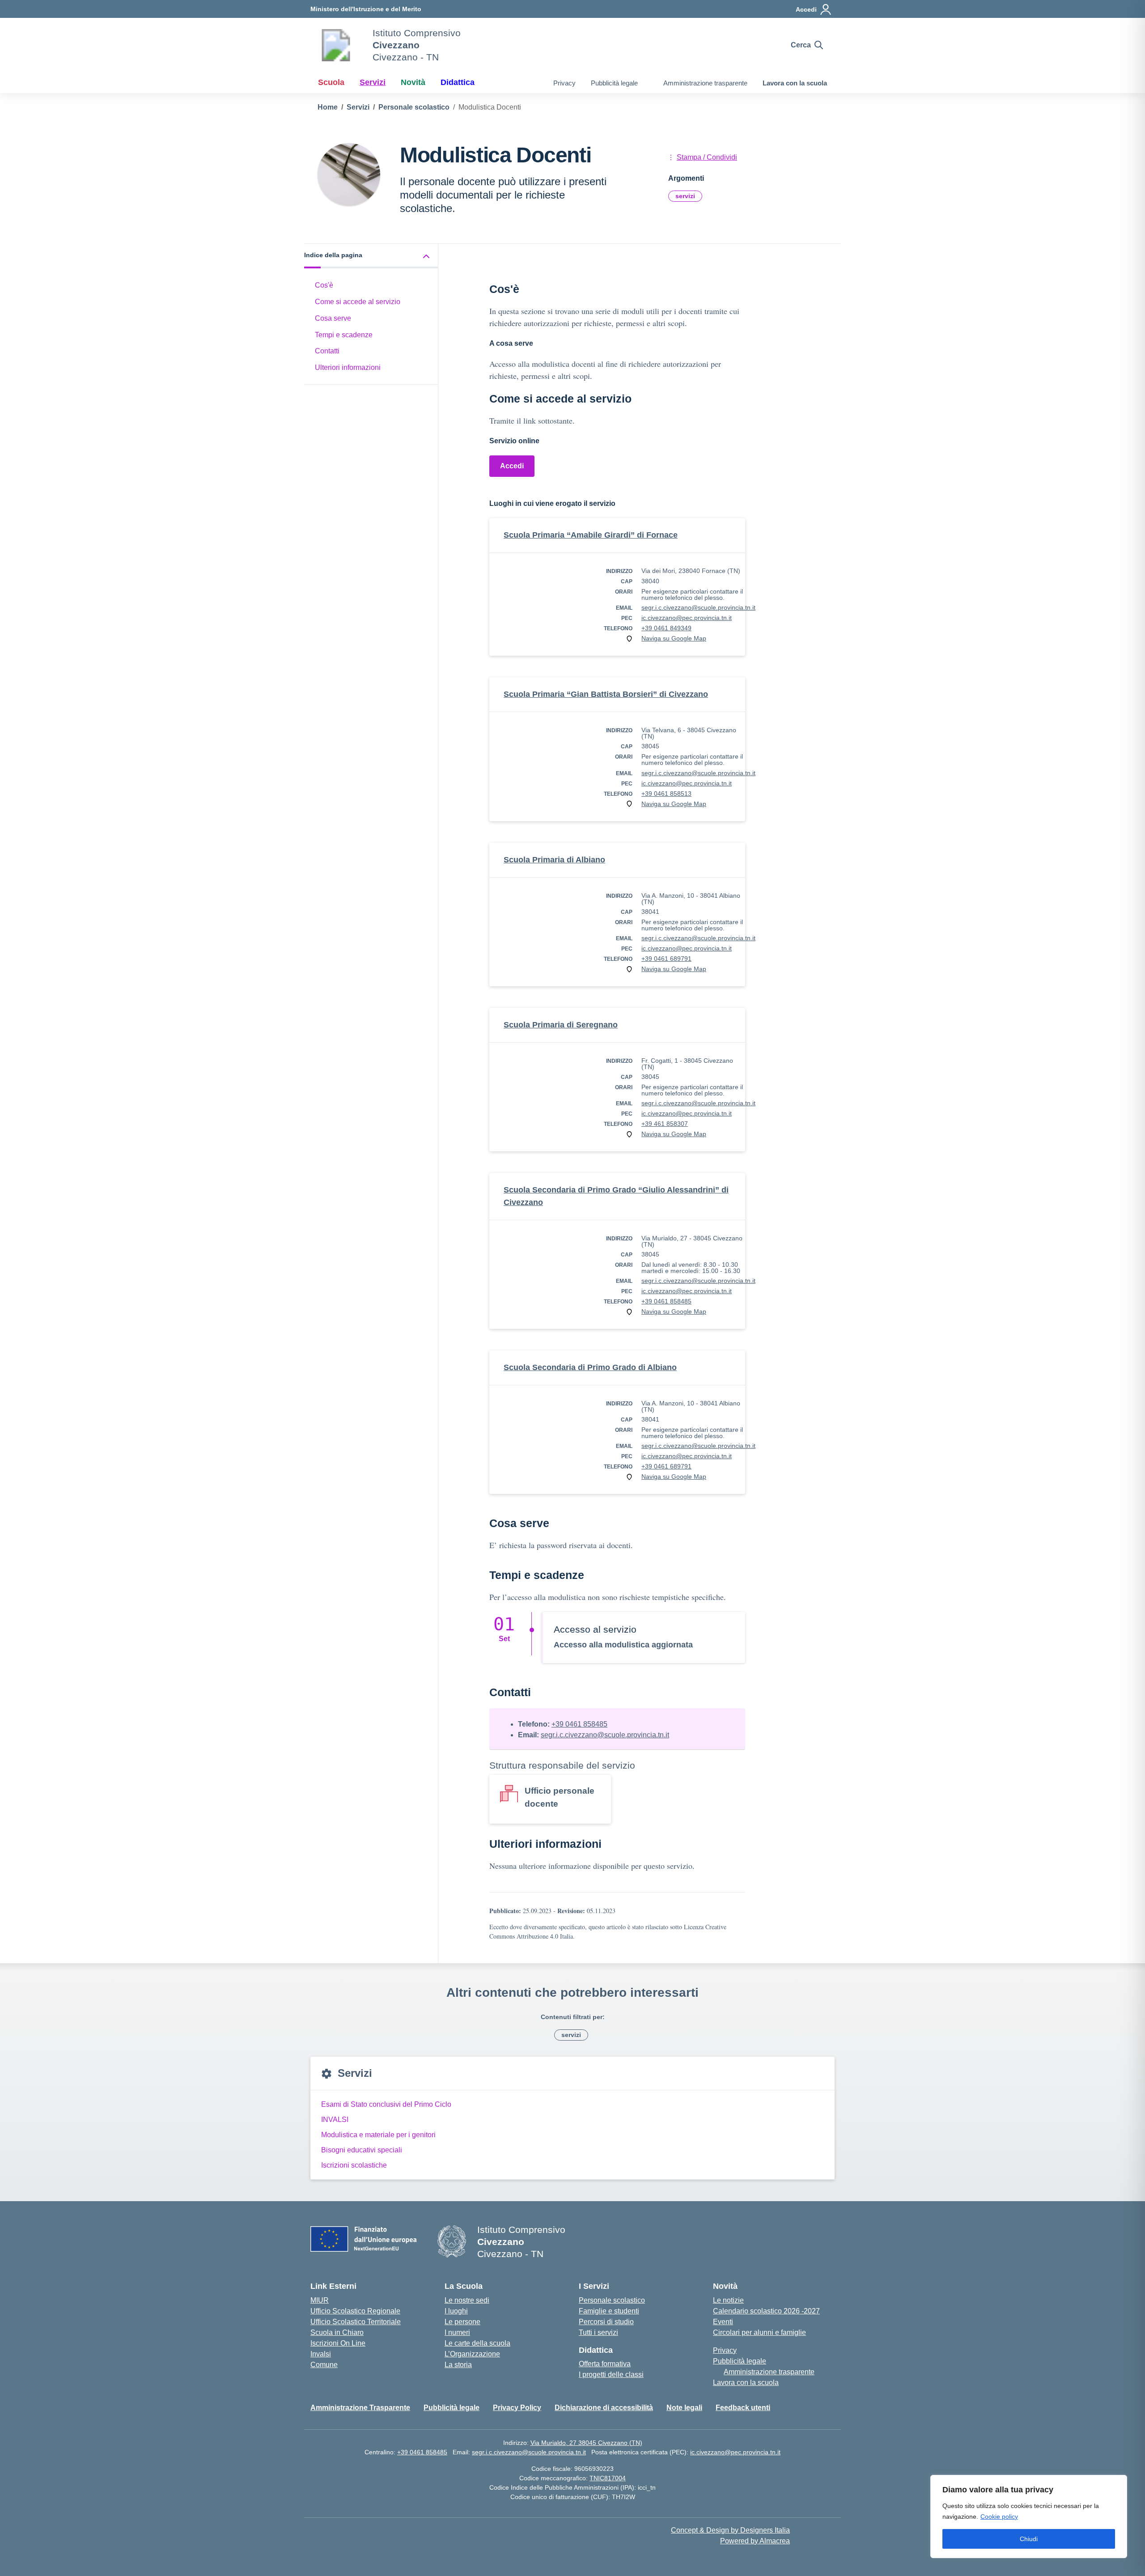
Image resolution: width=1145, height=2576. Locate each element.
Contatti (327, 351)
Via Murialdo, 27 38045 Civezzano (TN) (586, 2443)
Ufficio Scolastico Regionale (355, 2311)
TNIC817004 (608, 2478)
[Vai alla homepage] (336, 45)
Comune (324, 2365)
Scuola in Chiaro (337, 2332)
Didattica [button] (458, 82)
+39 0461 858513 (666, 794)
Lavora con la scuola (795, 83)
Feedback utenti (743, 2408)
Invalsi (321, 2354)
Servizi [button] (373, 82)
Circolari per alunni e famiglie (759, 2332)
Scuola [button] (331, 82)
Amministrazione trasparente (705, 83)
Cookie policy (999, 2517)
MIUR (320, 2300)
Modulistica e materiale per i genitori (378, 2135)
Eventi (723, 2322)
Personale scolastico (612, 2300)
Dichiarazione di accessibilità (604, 2408)
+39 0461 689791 (666, 959)
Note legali (684, 2408)
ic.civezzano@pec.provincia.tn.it (687, 618)
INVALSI (335, 2120)
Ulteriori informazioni (348, 367)
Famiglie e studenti (609, 2311)
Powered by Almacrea (755, 2541)
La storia (458, 2365)
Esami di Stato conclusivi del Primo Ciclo (386, 2104)
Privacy (564, 83)
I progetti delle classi (611, 2374)
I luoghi (456, 2311)
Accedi (512, 466)
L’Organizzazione (472, 2354)
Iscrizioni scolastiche (354, 2165)
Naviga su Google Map (674, 638)
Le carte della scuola (477, 2343)
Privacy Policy (517, 2408)
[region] (1029, 2517)
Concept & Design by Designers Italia (730, 2530)
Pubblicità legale (614, 83)
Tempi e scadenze (344, 335)
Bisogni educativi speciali (362, 2150)
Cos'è (324, 285)
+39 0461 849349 (666, 628)
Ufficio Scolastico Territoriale (356, 2322)
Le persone (462, 2322)
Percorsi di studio (606, 2322)
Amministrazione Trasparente (360, 2408)
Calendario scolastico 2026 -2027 (766, 2311)
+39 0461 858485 (666, 1301)
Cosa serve (333, 318)
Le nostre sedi (467, 2300)
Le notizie (728, 2300)
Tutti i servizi (598, 2332)
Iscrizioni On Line (338, 2343)
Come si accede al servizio (358, 302)
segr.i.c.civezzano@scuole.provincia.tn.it (698, 607)
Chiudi (1029, 2539)
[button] (371, 256)
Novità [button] (413, 82)
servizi (685, 196)
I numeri (457, 2332)
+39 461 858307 (665, 1124)
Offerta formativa (605, 2364)
